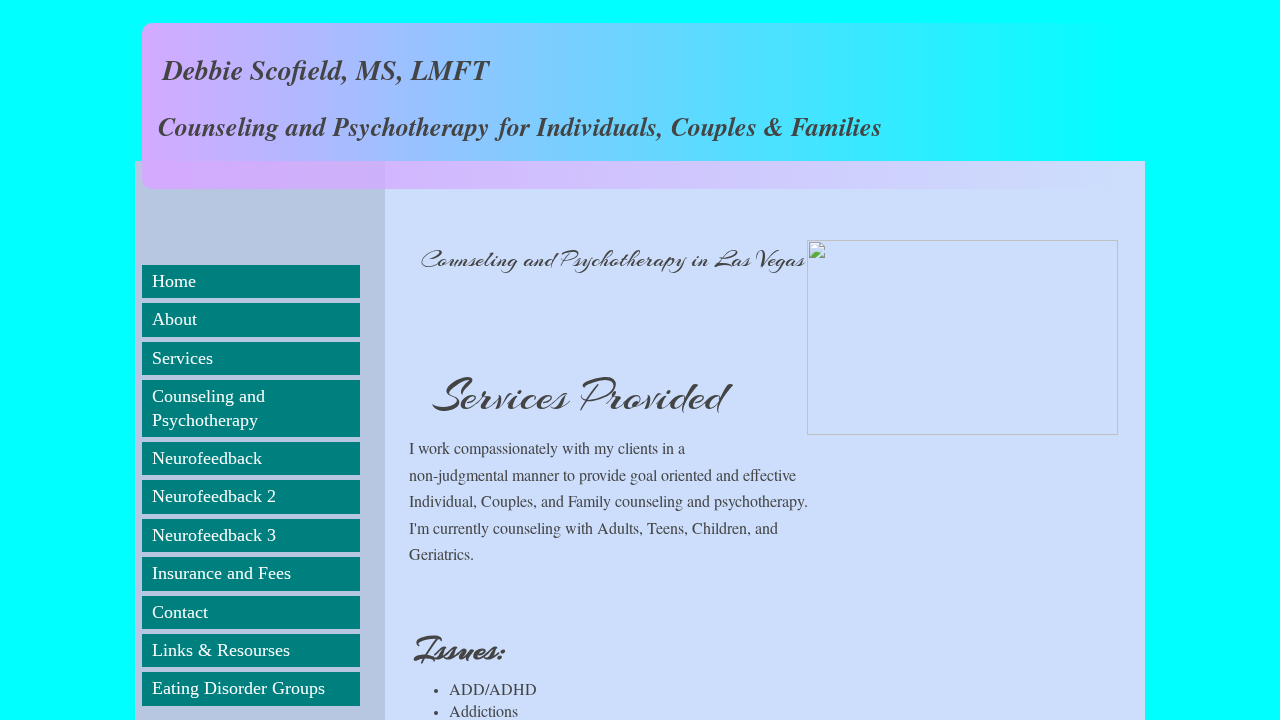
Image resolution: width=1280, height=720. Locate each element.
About (174, 319)
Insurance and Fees (221, 573)
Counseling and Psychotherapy (208, 407)
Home (174, 281)
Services (182, 358)
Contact (180, 612)
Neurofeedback (207, 458)
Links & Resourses (221, 650)
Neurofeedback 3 (214, 535)
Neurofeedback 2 (214, 496)
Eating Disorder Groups (238, 688)
